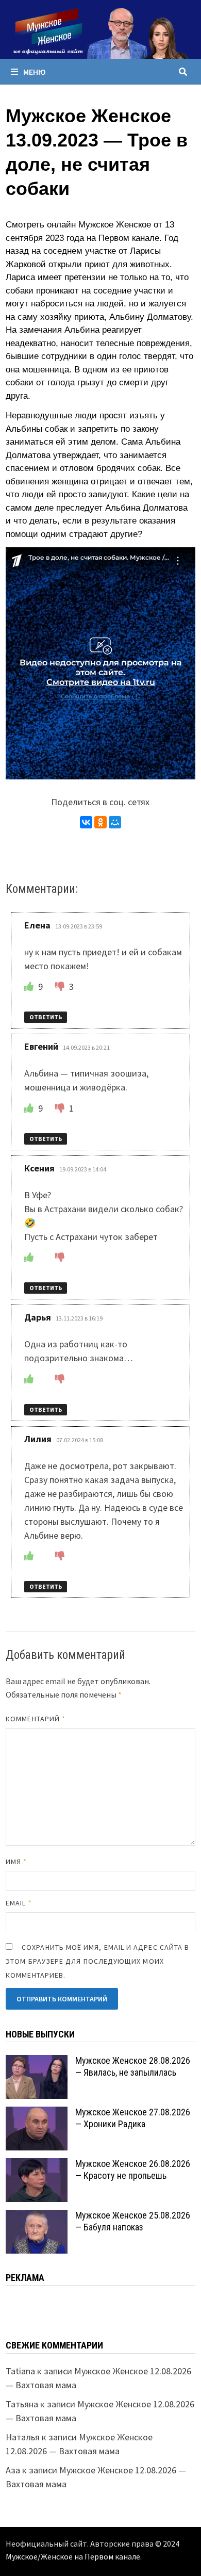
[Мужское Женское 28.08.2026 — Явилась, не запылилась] (37, 2062)
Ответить (46, 1017)
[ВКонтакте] (86, 822)
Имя (16, 1862)
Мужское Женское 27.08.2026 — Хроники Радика (133, 2118)
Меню (35, 72)
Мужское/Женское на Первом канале (73, 2556)
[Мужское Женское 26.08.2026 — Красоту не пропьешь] (37, 2165)
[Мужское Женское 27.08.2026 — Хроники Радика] (37, 2114)
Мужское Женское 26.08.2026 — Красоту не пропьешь (133, 2170)
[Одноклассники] (100, 822)
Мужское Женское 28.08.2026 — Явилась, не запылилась (133, 2066)
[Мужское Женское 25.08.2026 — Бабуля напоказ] (37, 2217)
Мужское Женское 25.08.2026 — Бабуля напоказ (133, 2221)
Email (19, 1903)
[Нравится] (30, 987)
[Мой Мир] (115, 822)
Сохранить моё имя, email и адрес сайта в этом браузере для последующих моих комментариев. (97, 1961)
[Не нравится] (61, 987)
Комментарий (36, 1719)
